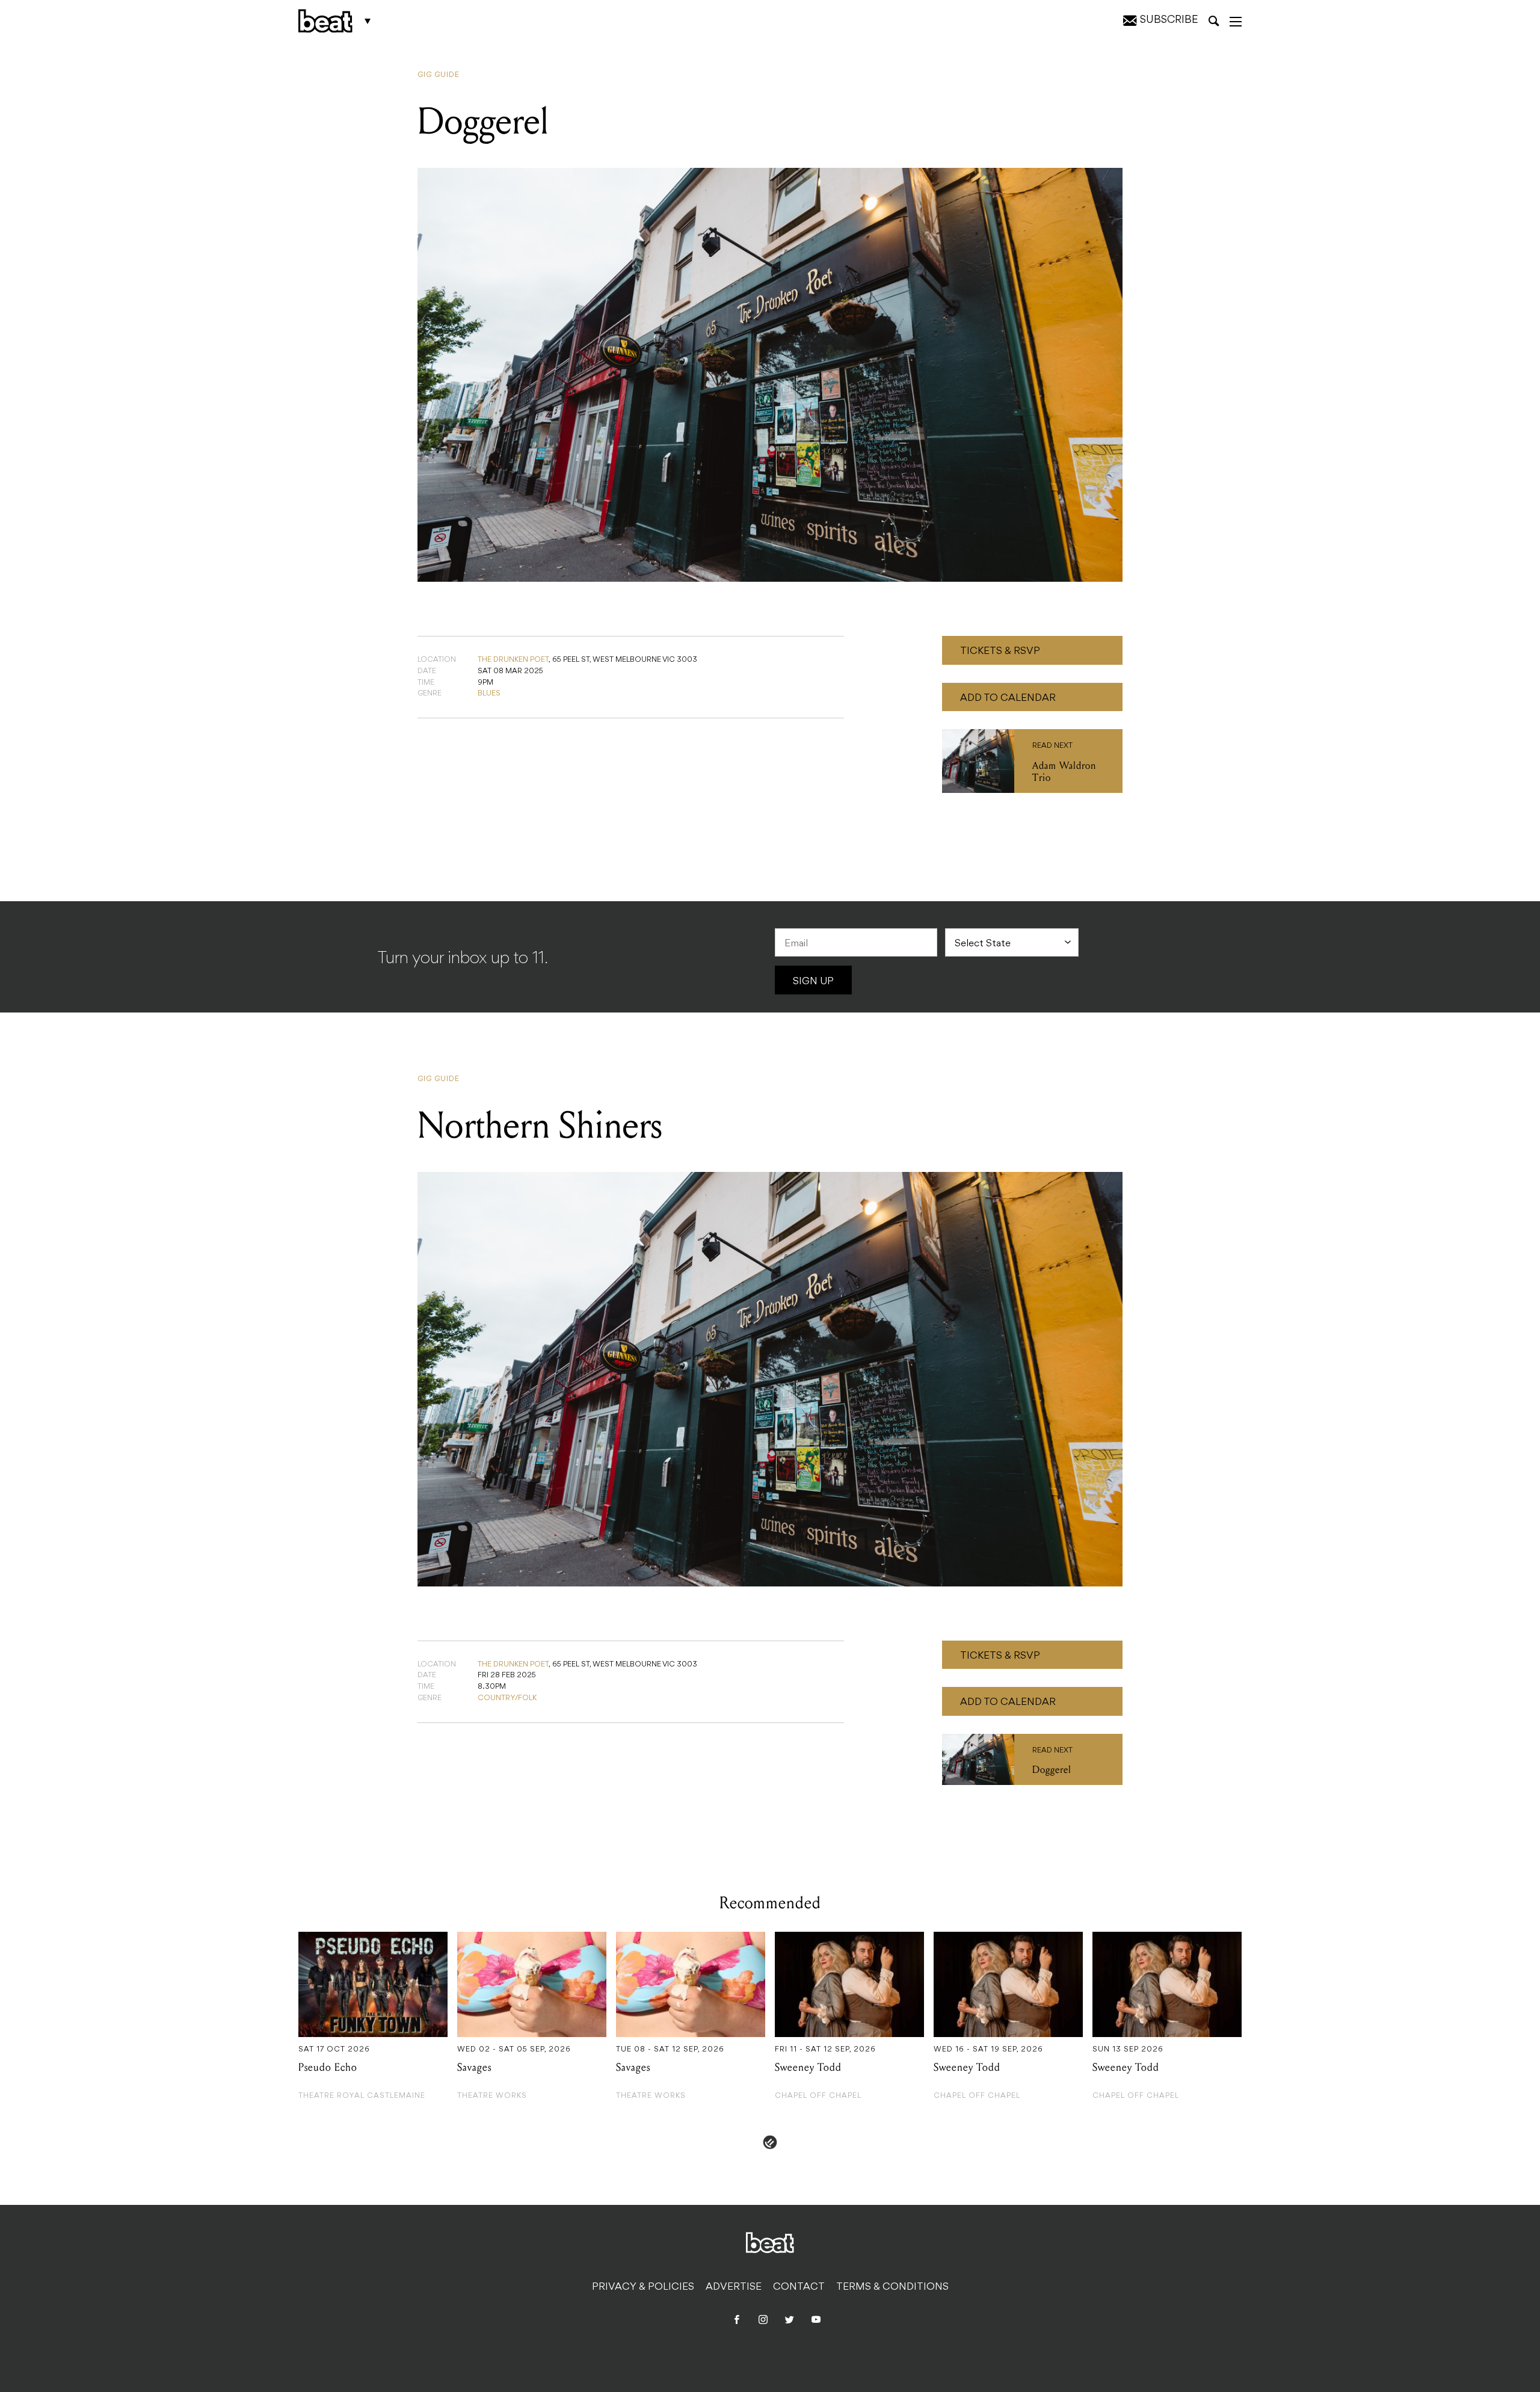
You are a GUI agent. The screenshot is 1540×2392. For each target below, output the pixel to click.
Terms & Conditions (892, 2287)
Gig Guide (439, 75)
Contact (799, 2287)
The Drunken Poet (513, 660)
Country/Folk (507, 1698)
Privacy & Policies (643, 2287)
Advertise (734, 2287)
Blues (489, 694)
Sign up (813, 982)
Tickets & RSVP (1000, 652)
